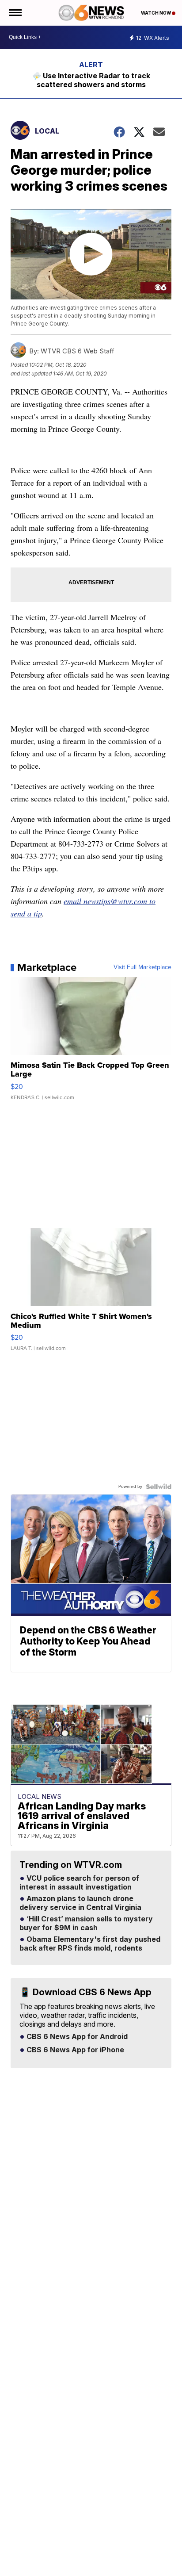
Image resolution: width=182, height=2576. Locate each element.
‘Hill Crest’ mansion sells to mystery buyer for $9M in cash (86, 1924)
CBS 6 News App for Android (76, 2037)
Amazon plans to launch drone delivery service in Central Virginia (80, 1903)
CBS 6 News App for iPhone (74, 2050)
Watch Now (156, 13)
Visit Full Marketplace (142, 967)
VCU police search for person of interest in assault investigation (79, 1883)
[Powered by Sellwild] (159, 1487)
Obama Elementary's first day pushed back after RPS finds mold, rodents (90, 1944)
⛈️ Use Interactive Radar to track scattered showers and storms (91, 80)
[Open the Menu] (15, 13)
